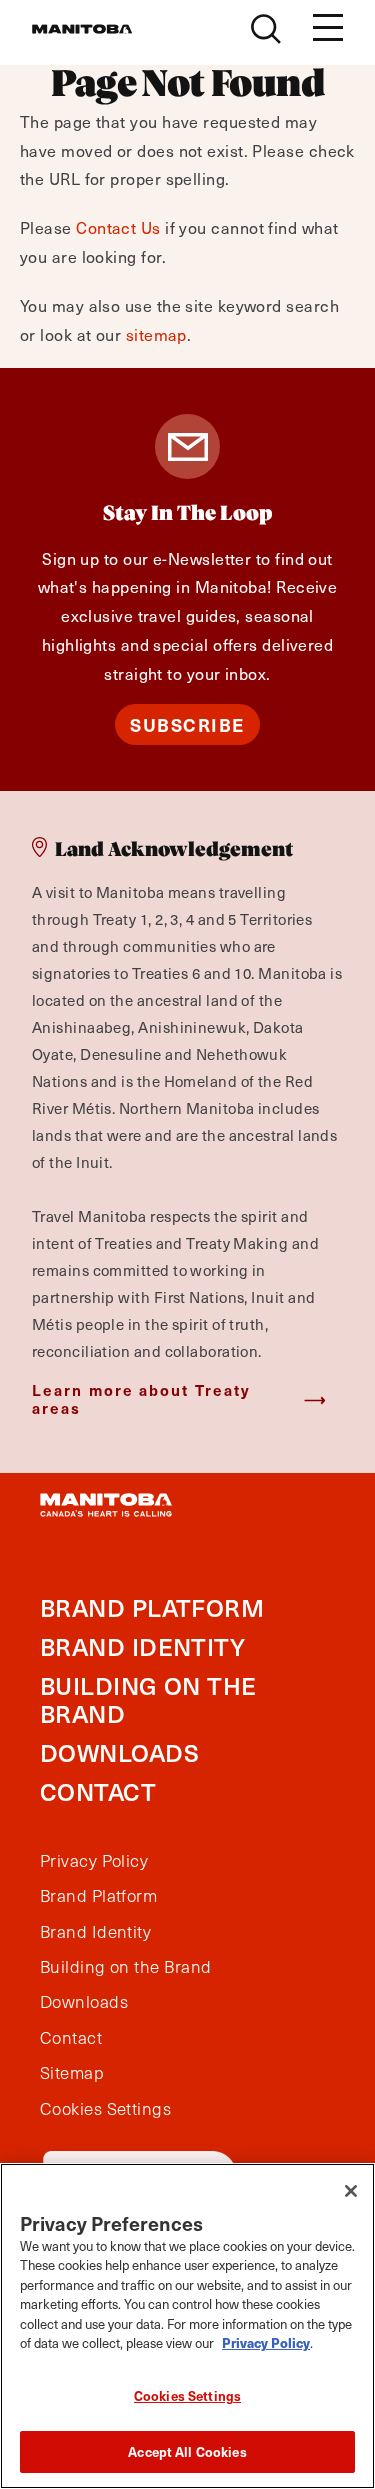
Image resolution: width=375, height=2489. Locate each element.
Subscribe (187, 724)
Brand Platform (152, 1607)
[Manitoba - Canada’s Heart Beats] (82, 29)
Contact (98, 1791)
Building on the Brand (148, 1700)
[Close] (351, 2191)
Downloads (119, 1752)
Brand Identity (142, 1646)
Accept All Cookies (187, 2451)
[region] (187, 2326)
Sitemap (72, 2073)
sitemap (156, 334)
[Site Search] (266, 29)
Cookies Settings (187, 2395)
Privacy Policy (94, 1861)
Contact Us (118, 227)
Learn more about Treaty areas (141, 1398)
